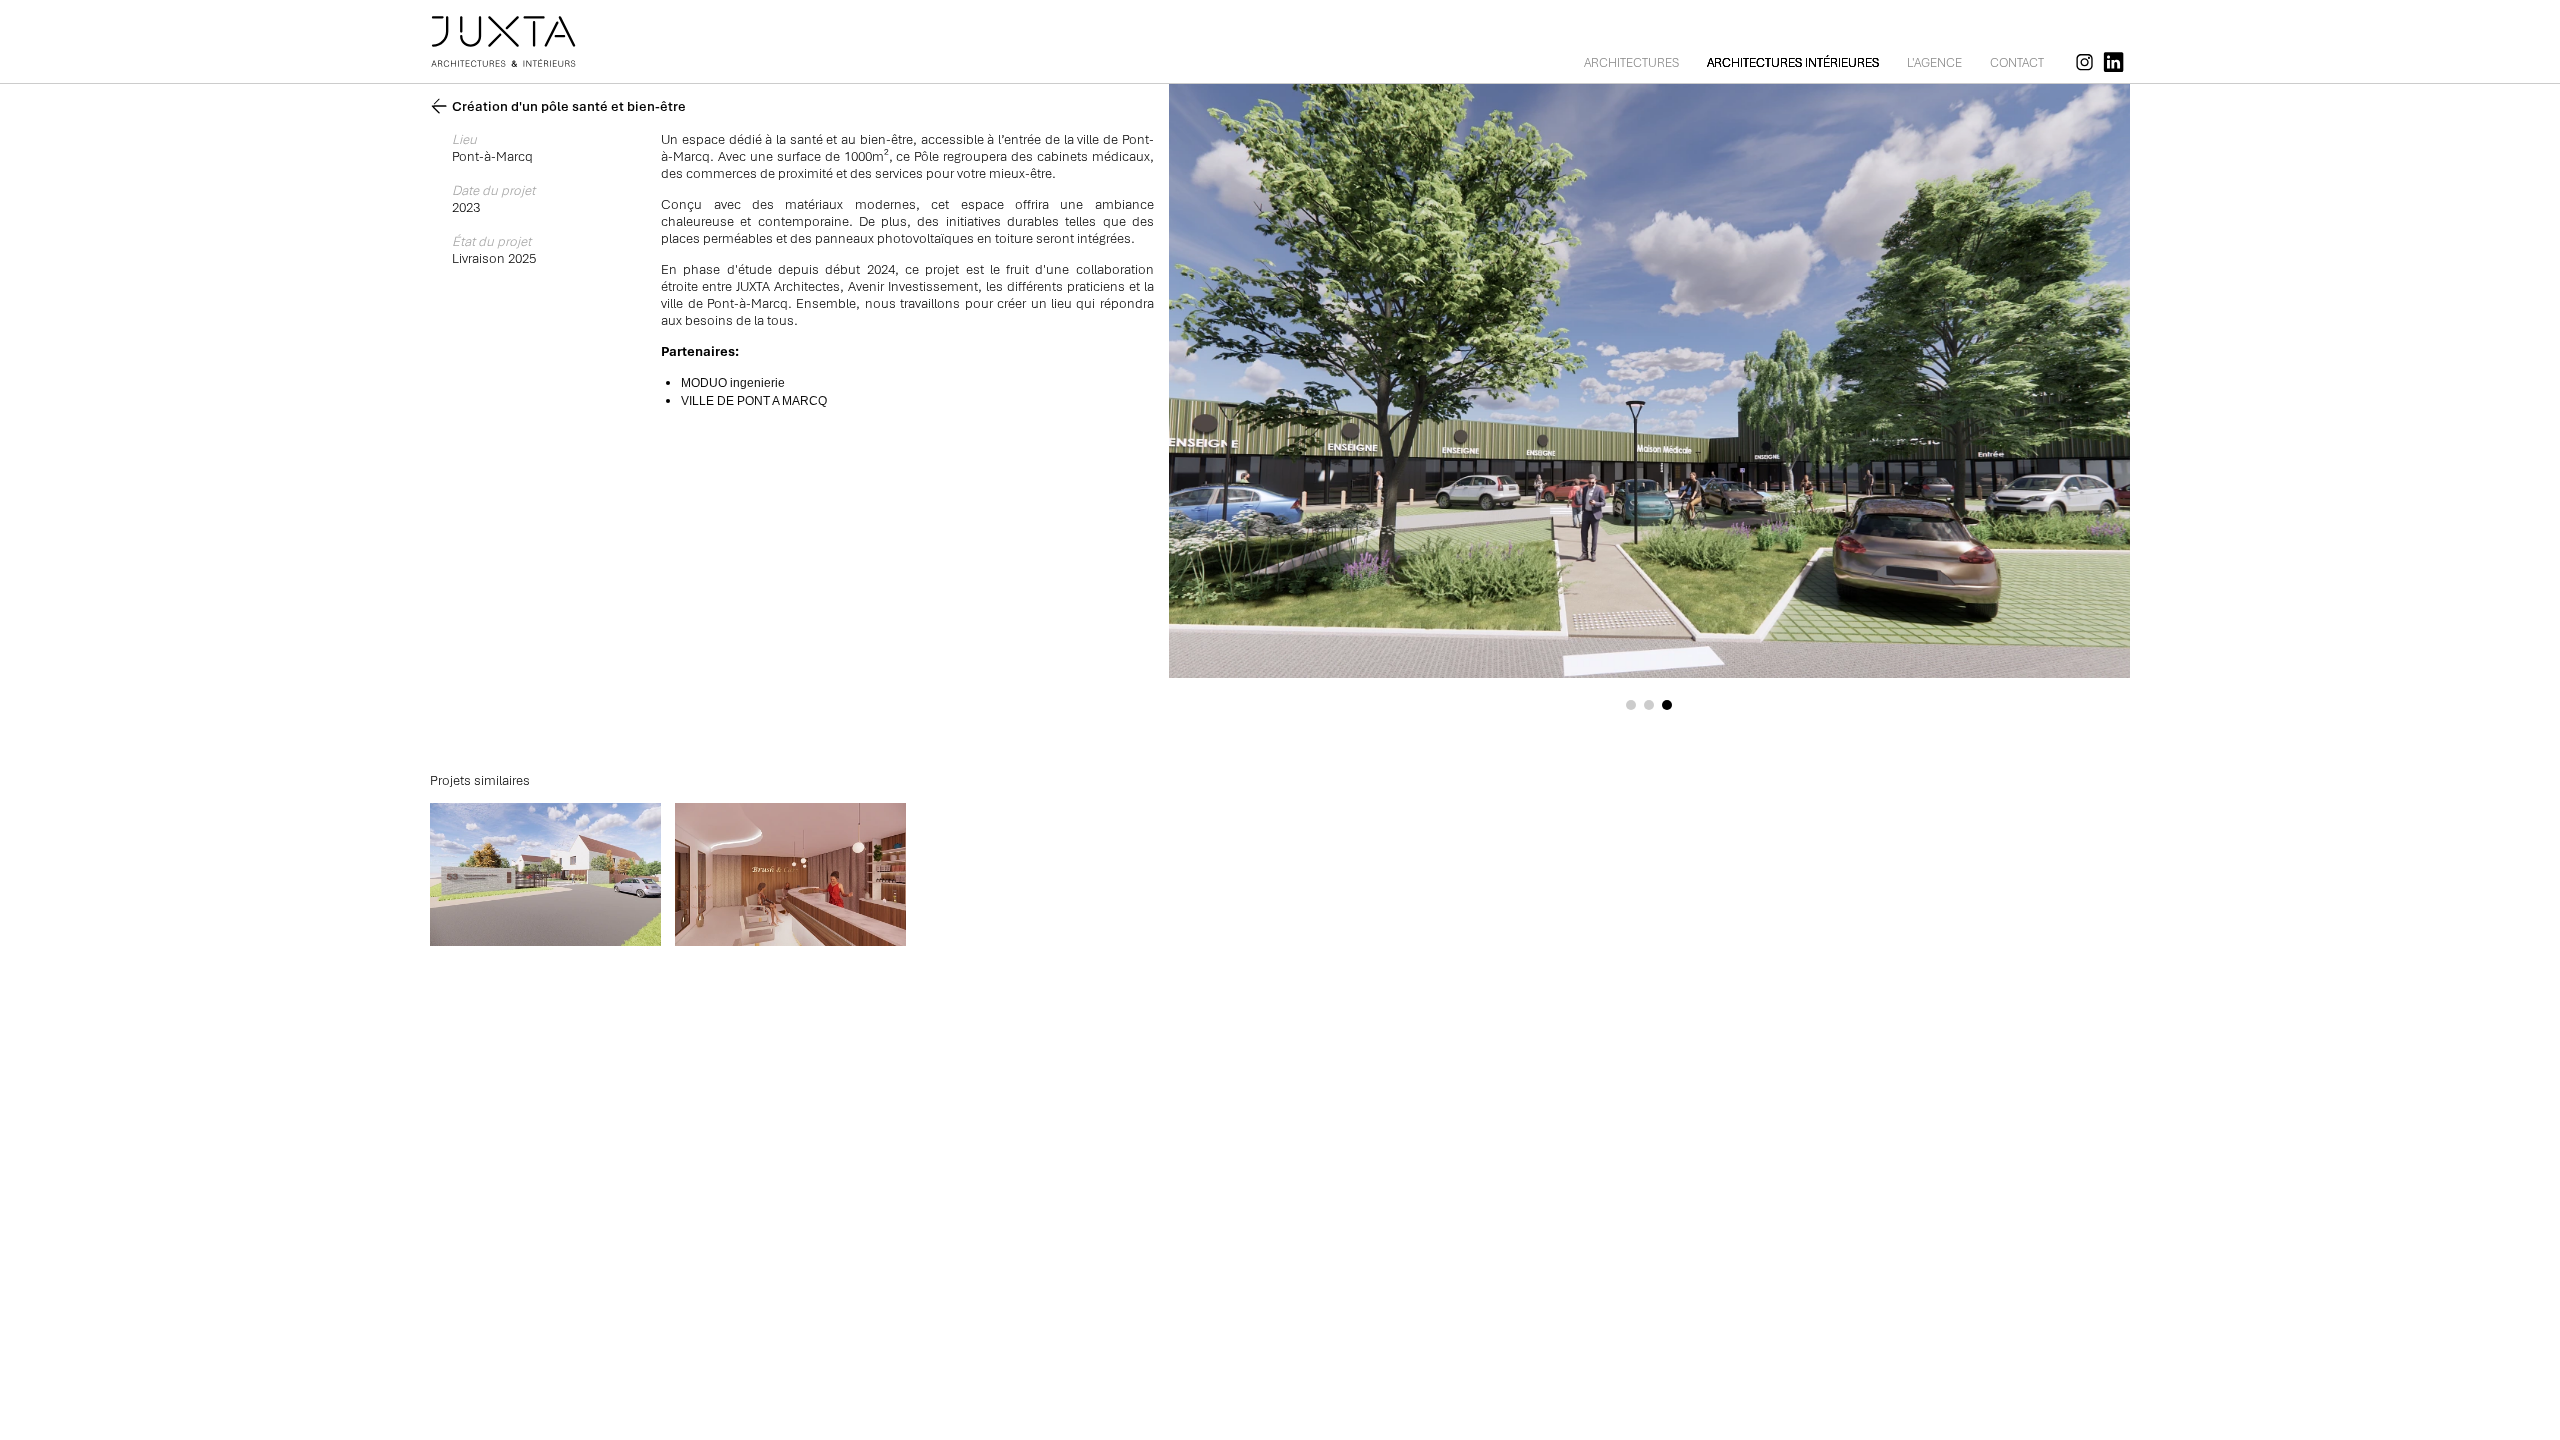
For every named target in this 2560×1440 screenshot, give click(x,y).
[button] (1631, 705)
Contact (2017, 63)
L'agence (1934, 63)
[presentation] (1365, 376)
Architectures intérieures (1793, 63)
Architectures (1631, 63)
